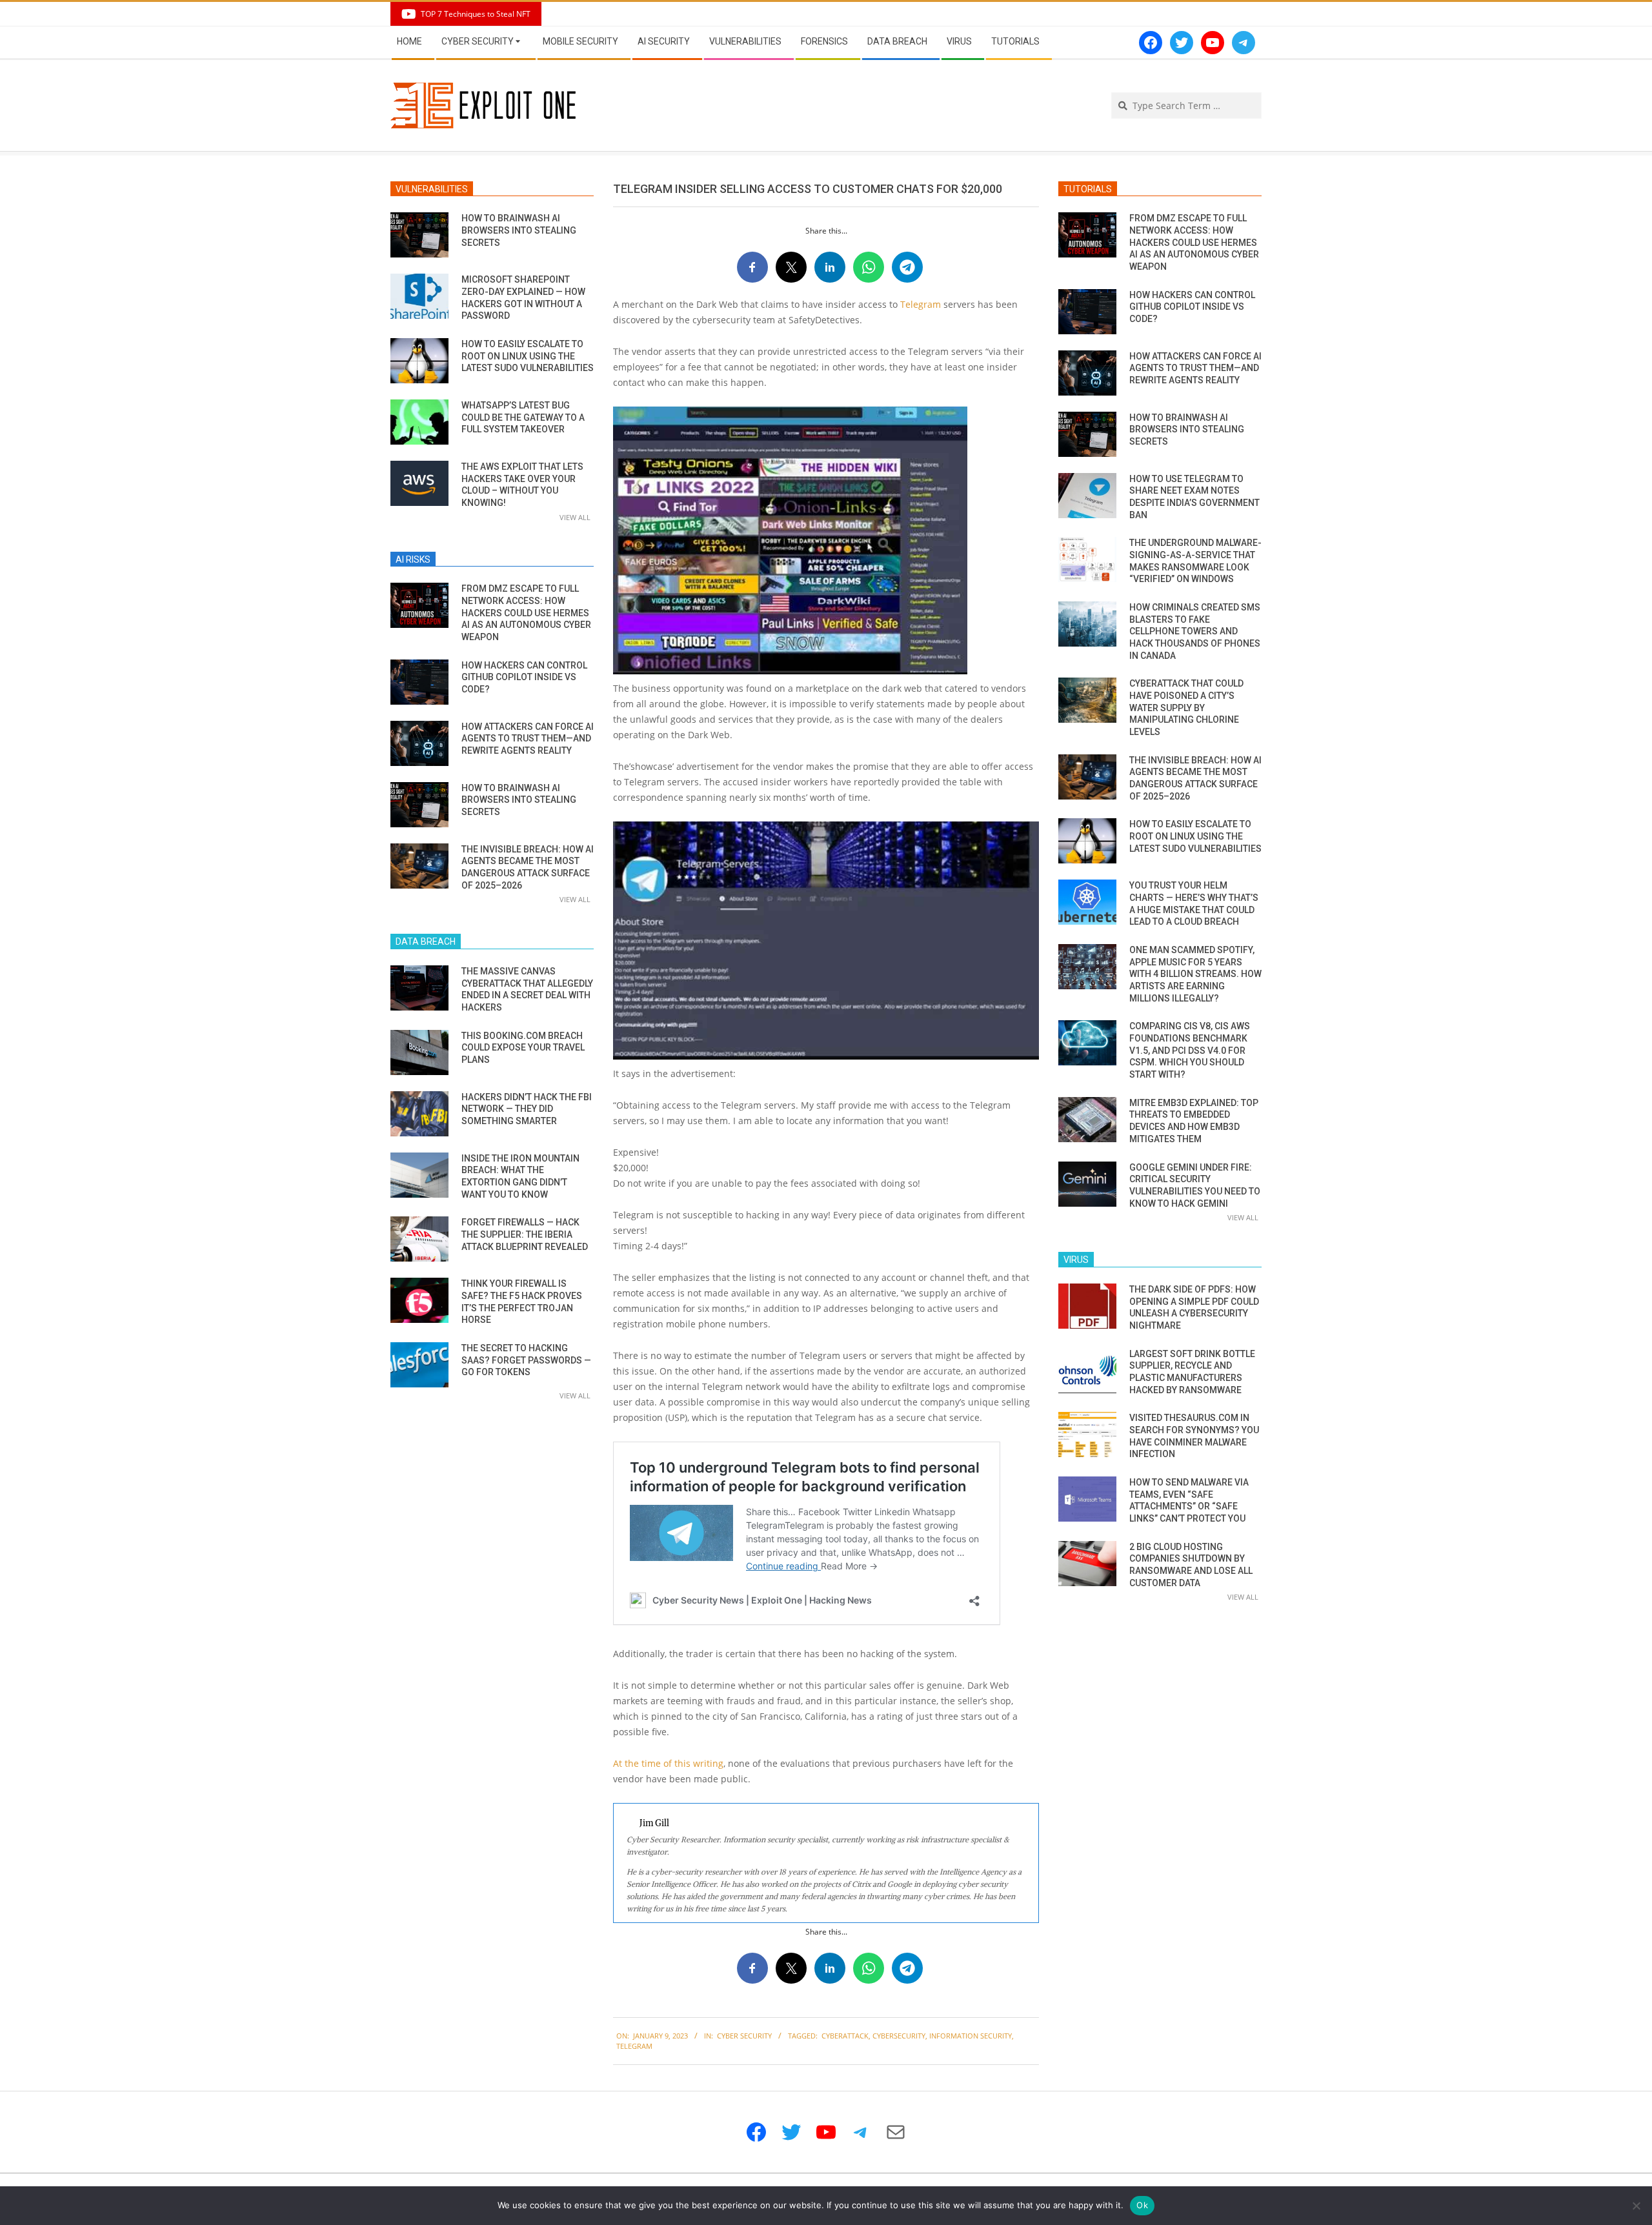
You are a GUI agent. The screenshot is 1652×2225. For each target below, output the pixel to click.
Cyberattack (845, 2036)
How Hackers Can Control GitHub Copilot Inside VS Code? (524, 677)
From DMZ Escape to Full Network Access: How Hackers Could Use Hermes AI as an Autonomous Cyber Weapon (526, 613)
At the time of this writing (668, 1763)
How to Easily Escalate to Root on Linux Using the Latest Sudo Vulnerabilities (528, 356)
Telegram (922, 304)
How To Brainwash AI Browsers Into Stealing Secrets (519, 230)
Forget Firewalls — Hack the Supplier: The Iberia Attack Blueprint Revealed (525, 1234)
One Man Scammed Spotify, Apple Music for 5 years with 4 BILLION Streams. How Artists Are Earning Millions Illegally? (1195, 974)
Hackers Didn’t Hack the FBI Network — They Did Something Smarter (527, 1109)
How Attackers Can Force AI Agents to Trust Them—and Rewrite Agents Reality (528, 739)
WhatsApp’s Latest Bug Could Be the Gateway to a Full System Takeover (523, 417)
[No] (1636, 2206)
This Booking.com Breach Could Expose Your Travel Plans (523, 1048)
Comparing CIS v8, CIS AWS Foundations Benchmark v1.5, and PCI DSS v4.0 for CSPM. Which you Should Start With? (1190, 1050)
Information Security (971, 2036)
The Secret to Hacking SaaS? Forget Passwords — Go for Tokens (526, 1360)
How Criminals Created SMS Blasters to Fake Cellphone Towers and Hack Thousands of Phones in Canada (1195, 631)
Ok (1142, 2205)
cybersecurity (899, 2036)
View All (575, 517)
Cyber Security (744, 2036)
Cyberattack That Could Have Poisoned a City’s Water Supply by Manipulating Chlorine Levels (1186, 708)
